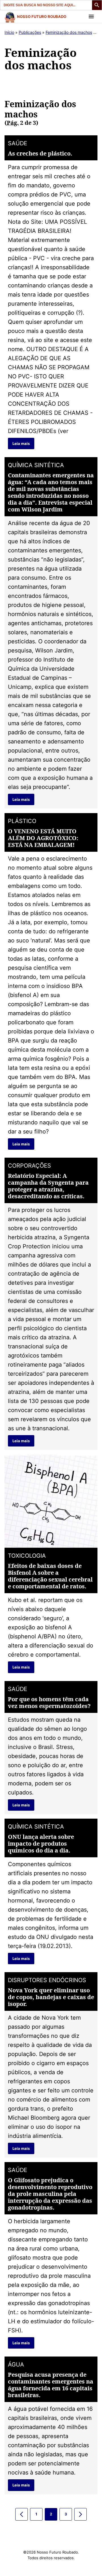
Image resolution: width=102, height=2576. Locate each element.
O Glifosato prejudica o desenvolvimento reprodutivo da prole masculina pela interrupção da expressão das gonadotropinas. (50, 2194)
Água (16, 2364)
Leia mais (21, 444)
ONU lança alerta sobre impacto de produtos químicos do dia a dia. (41, 1844)
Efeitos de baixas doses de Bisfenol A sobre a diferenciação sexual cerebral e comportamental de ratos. (50, 1576)
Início (9, 32)
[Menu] (91, 16)
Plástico (22, 821)
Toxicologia (27, 1556)
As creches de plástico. (40, 153)
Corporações (29, 1166)
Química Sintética (36, 465)
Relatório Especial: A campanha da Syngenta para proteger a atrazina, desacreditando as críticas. (48, 1186)
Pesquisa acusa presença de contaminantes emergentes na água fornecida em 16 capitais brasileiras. (51, 2385)
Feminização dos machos (69, 32)
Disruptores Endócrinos (47, 1980)
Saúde (18, 143)
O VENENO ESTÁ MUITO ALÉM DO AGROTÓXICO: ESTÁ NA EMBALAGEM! (43, 838)
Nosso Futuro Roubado (42, 16)
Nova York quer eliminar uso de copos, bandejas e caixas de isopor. (51, 1997)
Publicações (30, 32)
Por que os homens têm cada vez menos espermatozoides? (49, 1703)
